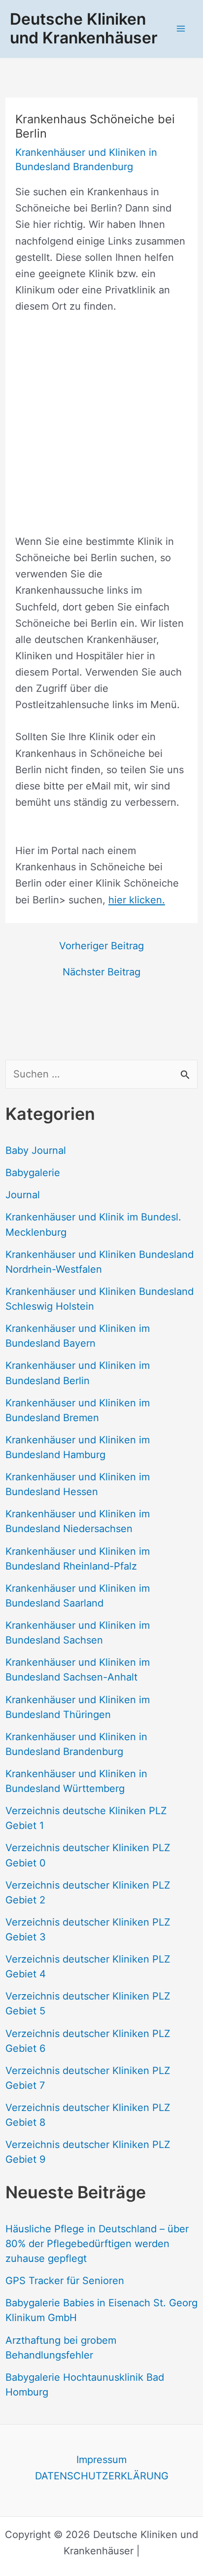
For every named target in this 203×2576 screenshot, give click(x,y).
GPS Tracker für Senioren (65, 2281)
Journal (23, 1195)
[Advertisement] (101, 432)
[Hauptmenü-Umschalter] (181, 29)
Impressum (101, 2460)
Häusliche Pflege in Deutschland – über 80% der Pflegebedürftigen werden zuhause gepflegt (97, 2244)
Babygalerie (33, 1173)
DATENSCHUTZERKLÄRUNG (102, 2476)
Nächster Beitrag (101, 972)
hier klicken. (137, 900)
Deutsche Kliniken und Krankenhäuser (84, 28)
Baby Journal (36, 1150)
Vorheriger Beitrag (101, 946)
